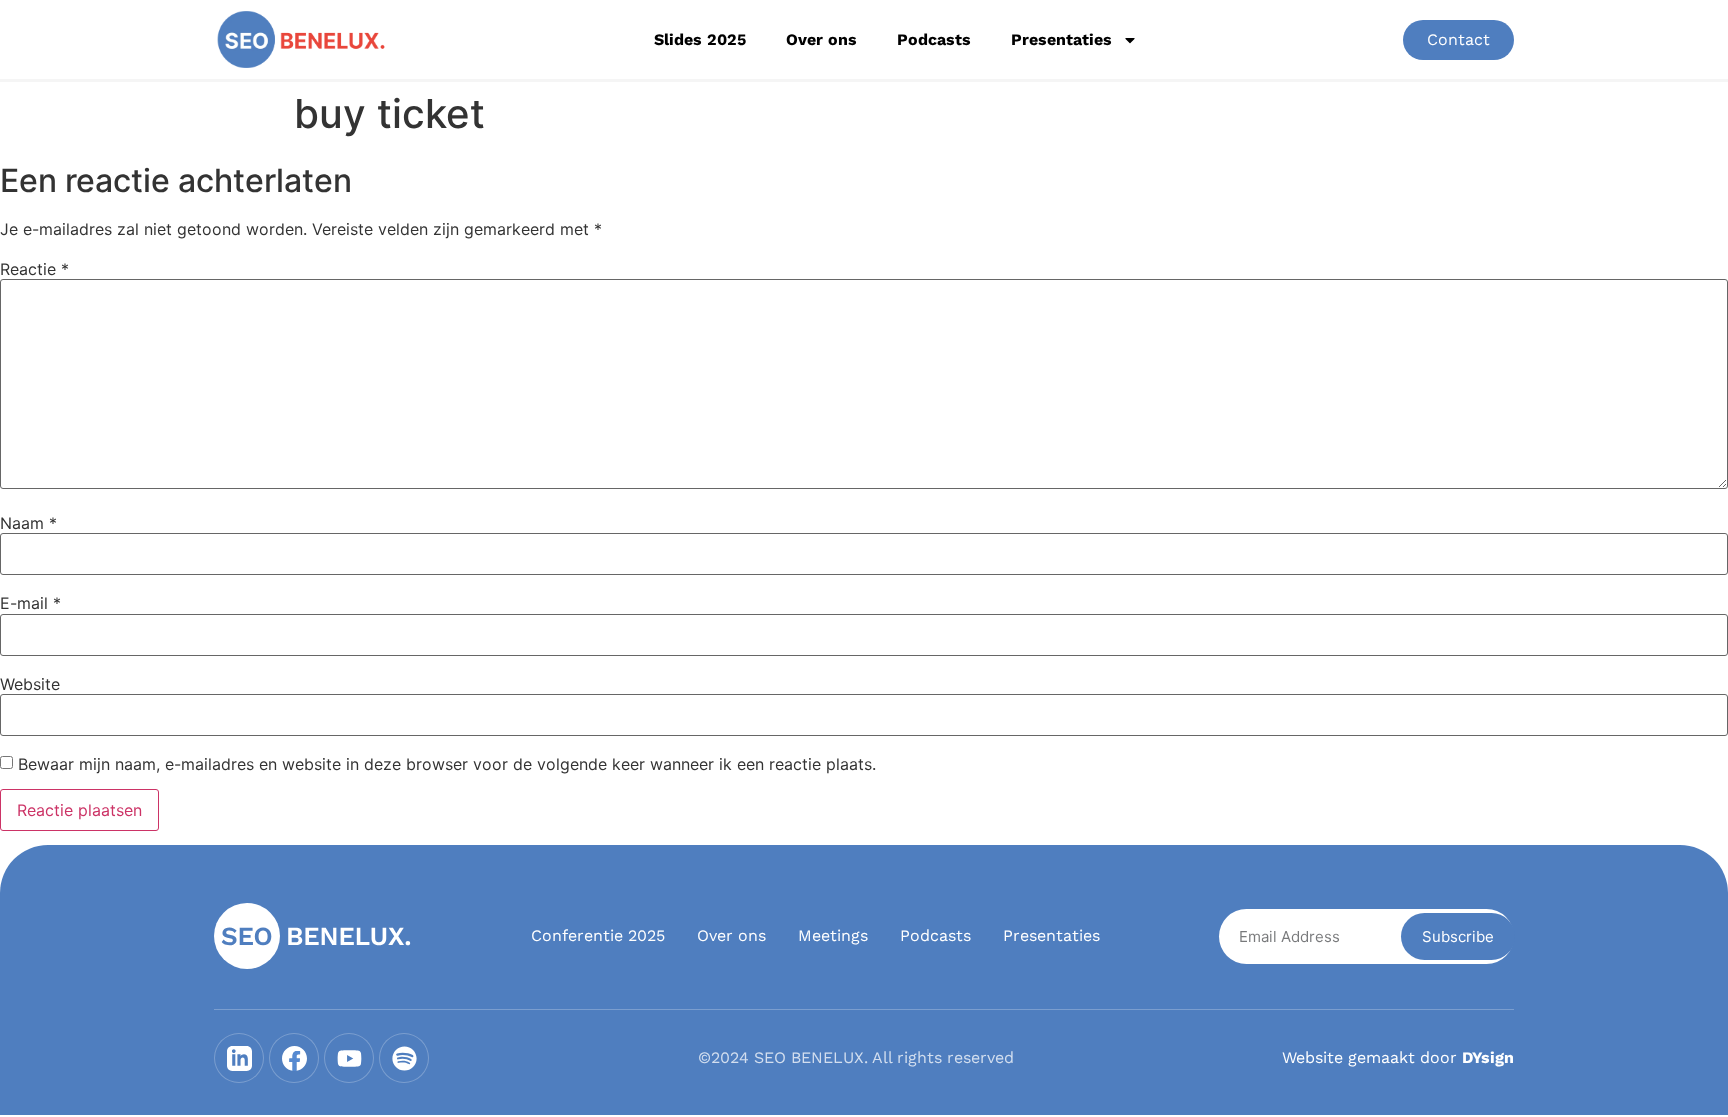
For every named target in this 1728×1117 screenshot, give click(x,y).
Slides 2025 (700, 39)
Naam (28, 523)
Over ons (821, 39)
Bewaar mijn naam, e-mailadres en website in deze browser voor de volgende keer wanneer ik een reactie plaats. (447, 764)
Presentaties (1061, 39)
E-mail (30, 603)
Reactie (34, 269)
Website (30, 684)
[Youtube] (349, 1058)
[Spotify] (404, 1058)
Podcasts (934, 39)
